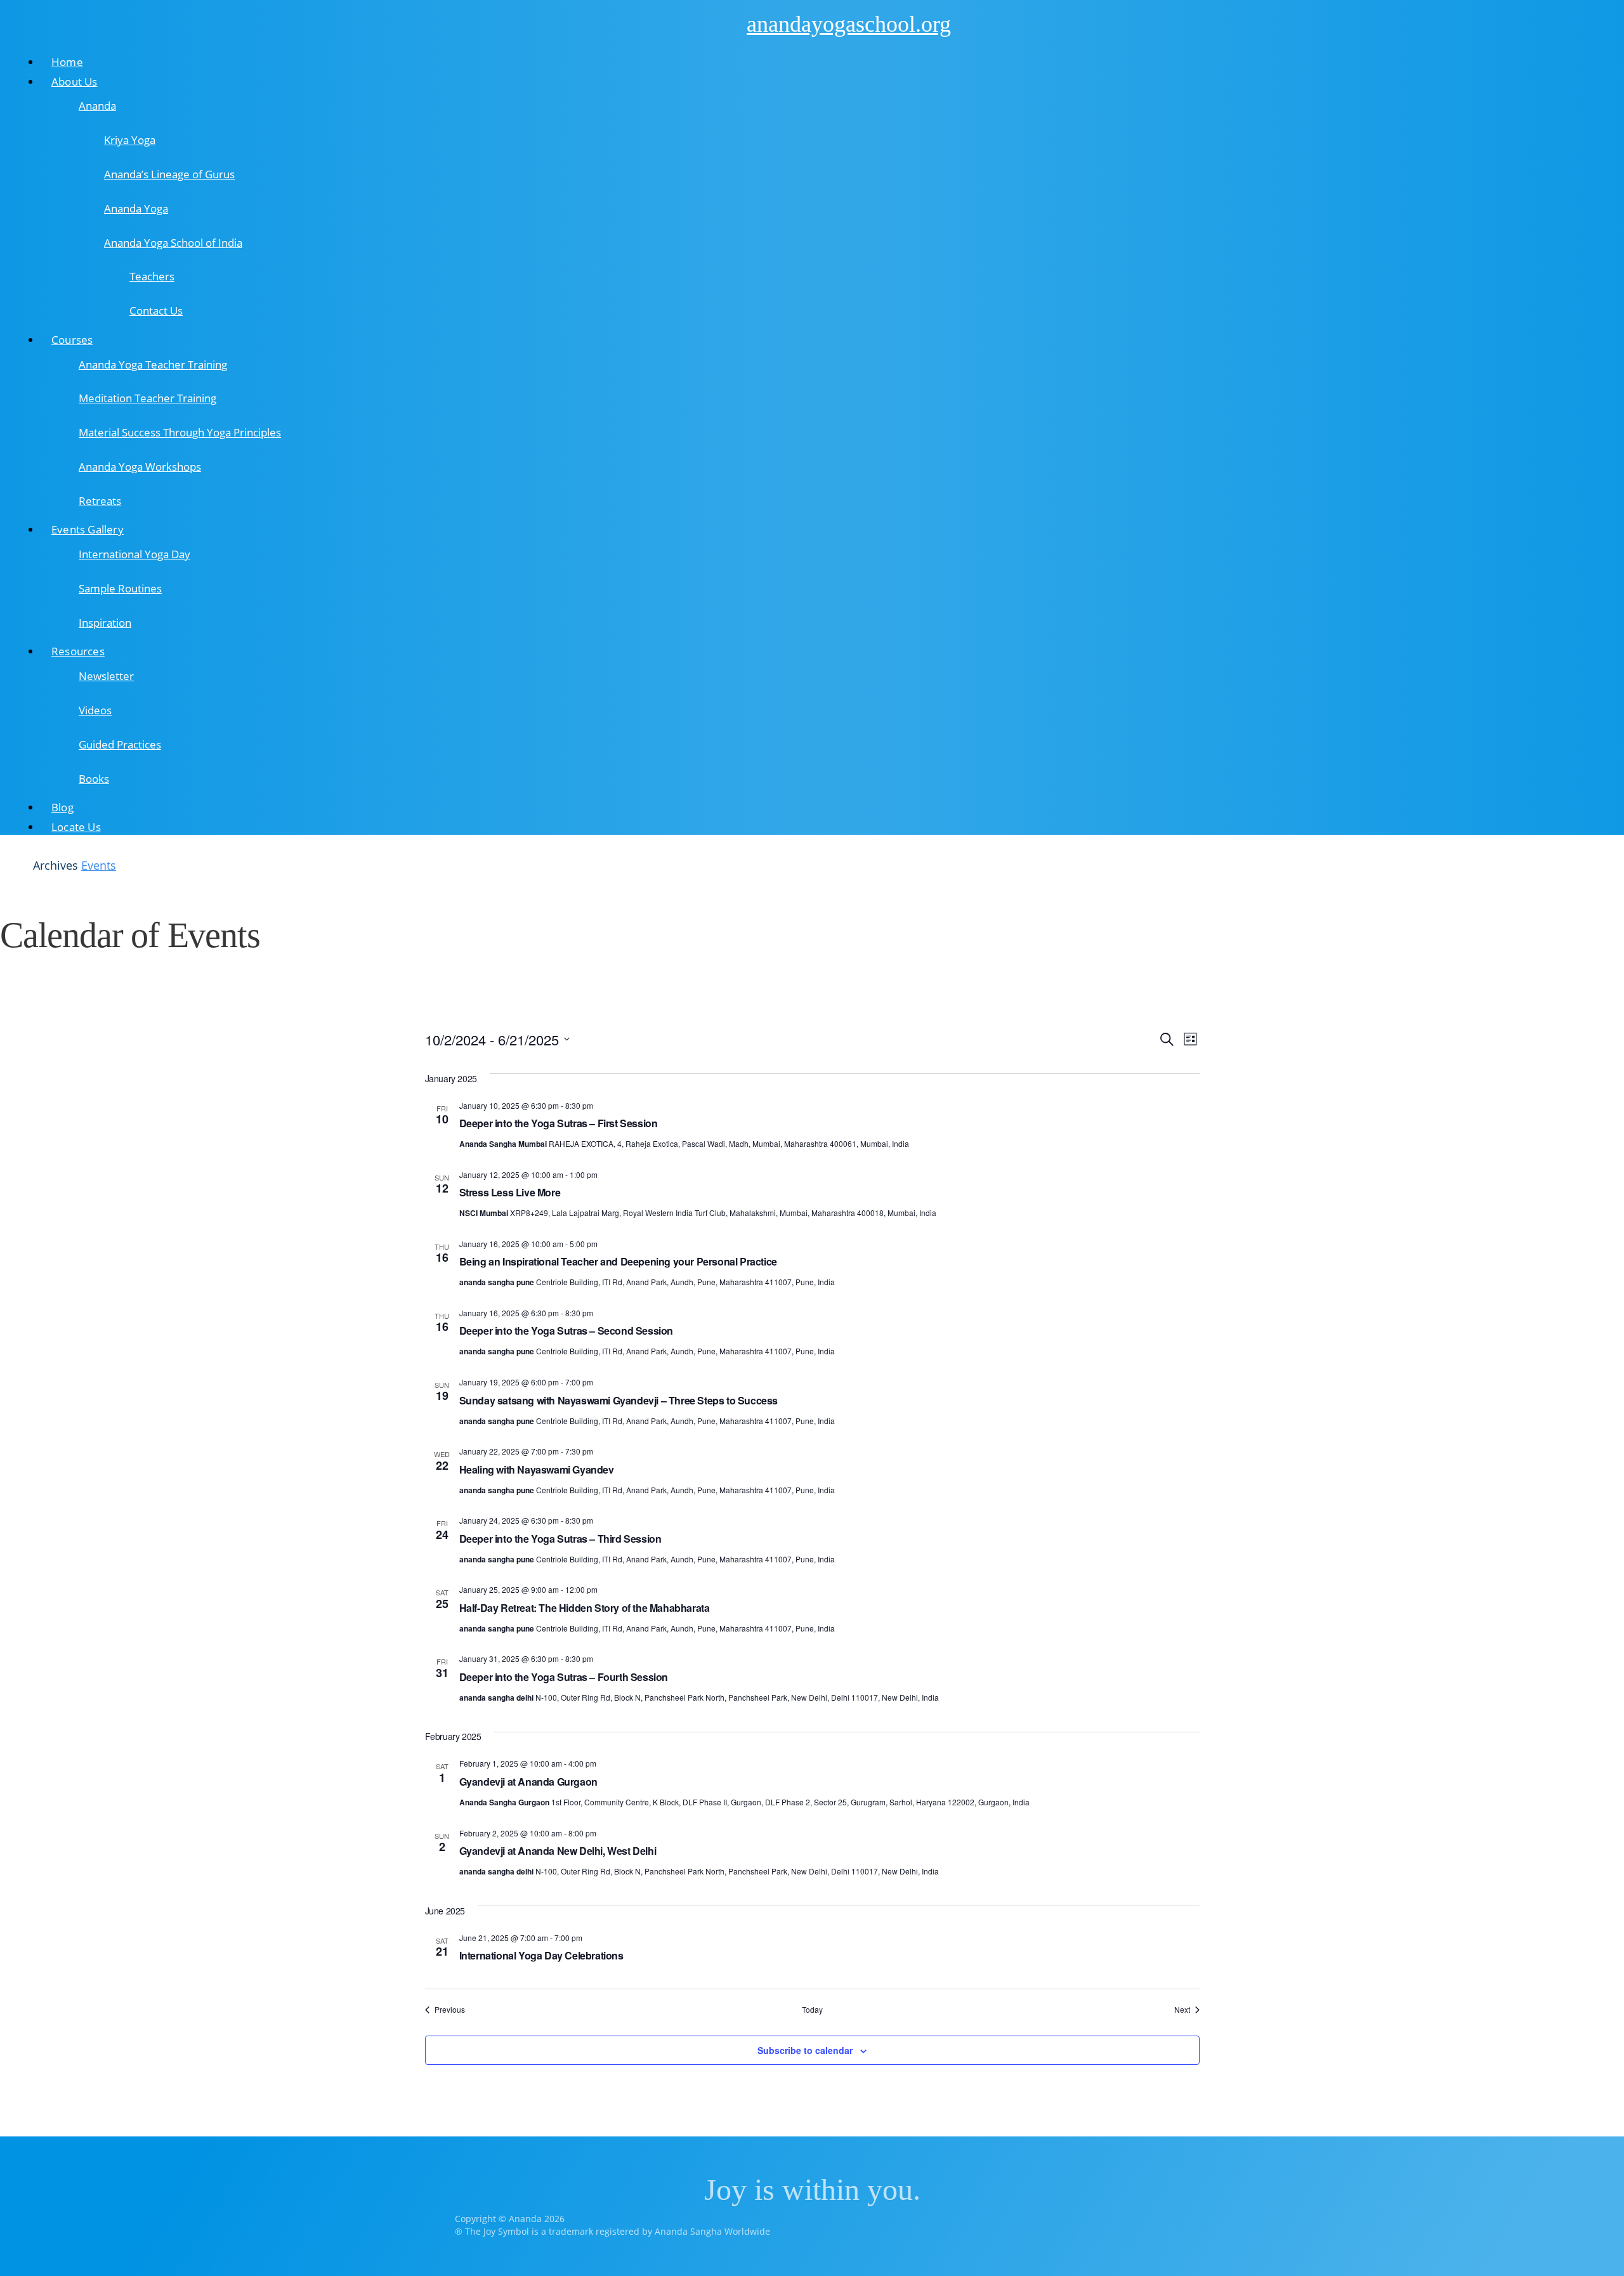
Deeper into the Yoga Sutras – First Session (559, 1123)
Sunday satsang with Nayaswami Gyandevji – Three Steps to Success (619, 1400)
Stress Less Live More (510, 1192)
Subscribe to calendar (805, 2050)
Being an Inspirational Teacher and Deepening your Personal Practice (618, 1261)
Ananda (723, 23)
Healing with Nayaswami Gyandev (537, 1469)
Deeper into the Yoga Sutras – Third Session (560, 1539)
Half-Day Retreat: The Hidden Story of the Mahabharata (585, 1608)
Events (99, 865)
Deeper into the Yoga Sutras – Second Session (566, 1331)
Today (812, 2010)
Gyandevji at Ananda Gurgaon (528, 1782)
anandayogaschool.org (849, 24)
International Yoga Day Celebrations (541, 1955)
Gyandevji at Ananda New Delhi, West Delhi (558, 1851)
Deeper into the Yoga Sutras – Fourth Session (564, 1677)
